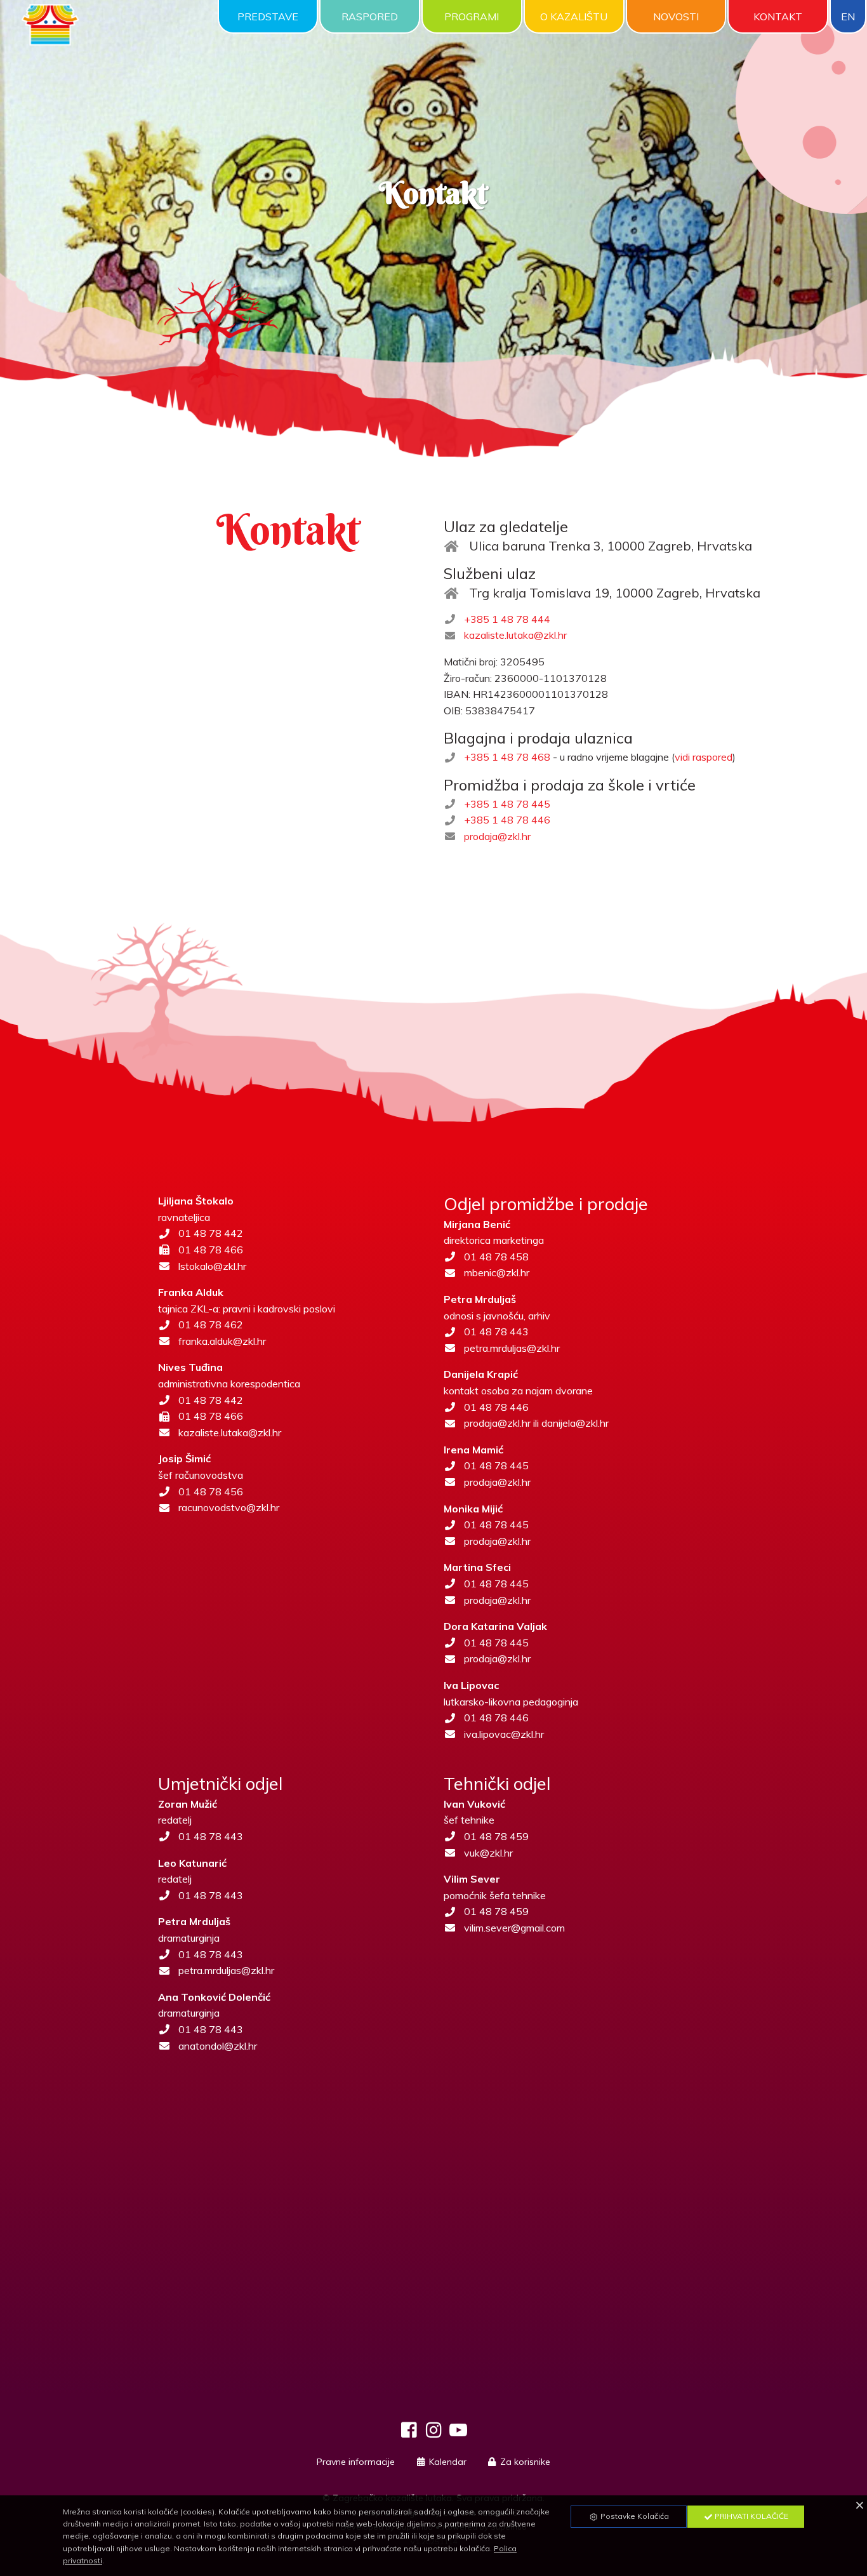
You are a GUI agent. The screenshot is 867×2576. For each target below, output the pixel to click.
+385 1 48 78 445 (507, 804)
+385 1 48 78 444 (507, 619)
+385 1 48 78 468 (507, 757)
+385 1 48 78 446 (507, 820)
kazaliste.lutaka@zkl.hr (515, 635)
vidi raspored (704, 757)
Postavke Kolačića (634, 2516)
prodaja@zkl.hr (497, 836)
